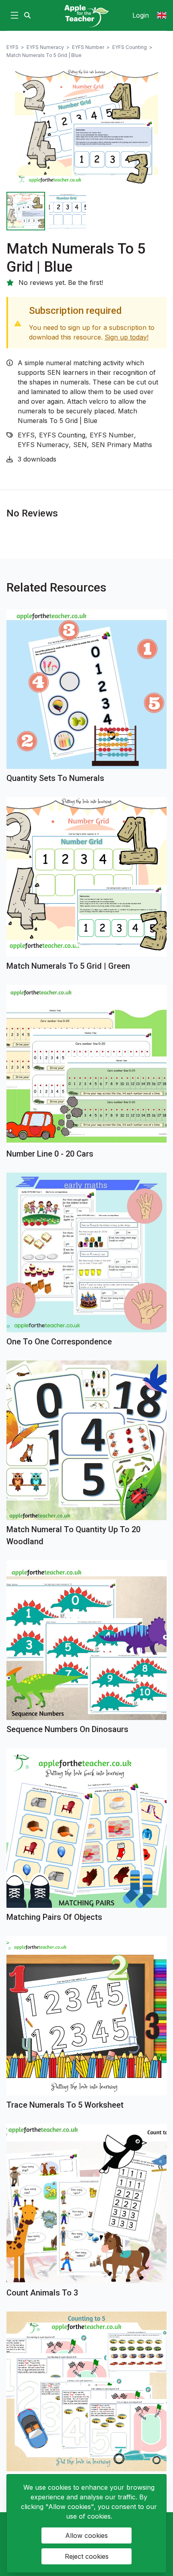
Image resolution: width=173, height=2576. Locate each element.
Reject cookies (87, 2556)
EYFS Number (88, 47)
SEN (80, 445)
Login (141, 15)
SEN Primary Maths (122, 445)
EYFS (12, 47)
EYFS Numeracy (45, 47)
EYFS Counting (130, 47)
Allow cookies (86, 2535)
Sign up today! (127, 337)
